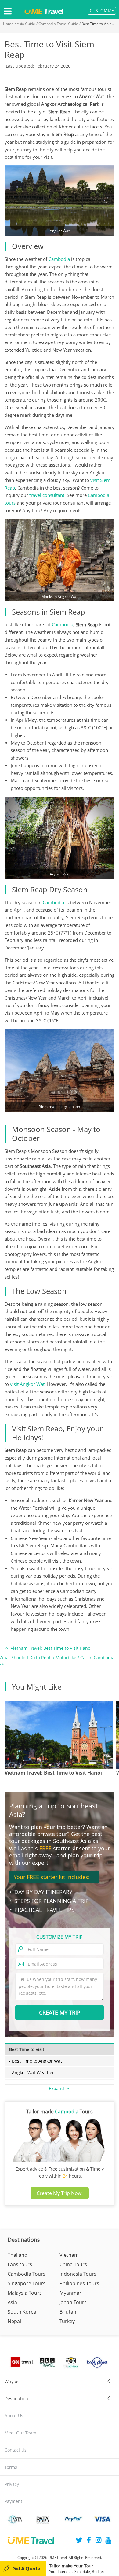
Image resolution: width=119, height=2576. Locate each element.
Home (8, 24)
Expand (57, 2088)
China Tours (73, 2264)
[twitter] (79, 2541)
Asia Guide (26, 24)
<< (48, 1648)
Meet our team (20, 2433)
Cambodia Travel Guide (58, 24)
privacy (12, 2484)
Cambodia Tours (27, 2274)
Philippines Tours (79, 2283)
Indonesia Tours (78, 2274)
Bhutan (68, 2312)
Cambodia (59, 259)
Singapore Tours (27, 2283)
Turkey (67, 2321)
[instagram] (99, 2541)
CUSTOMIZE (102, 11)
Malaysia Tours (25, 2293)
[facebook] (89, 2541)
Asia (12, 2302)
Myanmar (70, 2293)
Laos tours (20, 2264)
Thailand (18, 2255)
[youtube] (108, 2541)
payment (13, 2501)
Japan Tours (73, 2302)
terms (11, 2467)
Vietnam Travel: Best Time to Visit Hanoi (53, 1773)
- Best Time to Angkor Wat (36, 2061)
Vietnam (69, 2255)
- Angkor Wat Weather (32, 2073)
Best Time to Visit (27, 2049)
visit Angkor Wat (27, 1384)
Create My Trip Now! (60, 2193)
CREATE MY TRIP (60, 2012)
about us (14, 2416)
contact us (16, 2450)
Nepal (14, 2321)
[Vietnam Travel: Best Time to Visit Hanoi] (59, 1735)
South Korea (22, 2312)
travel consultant (47, 495)
